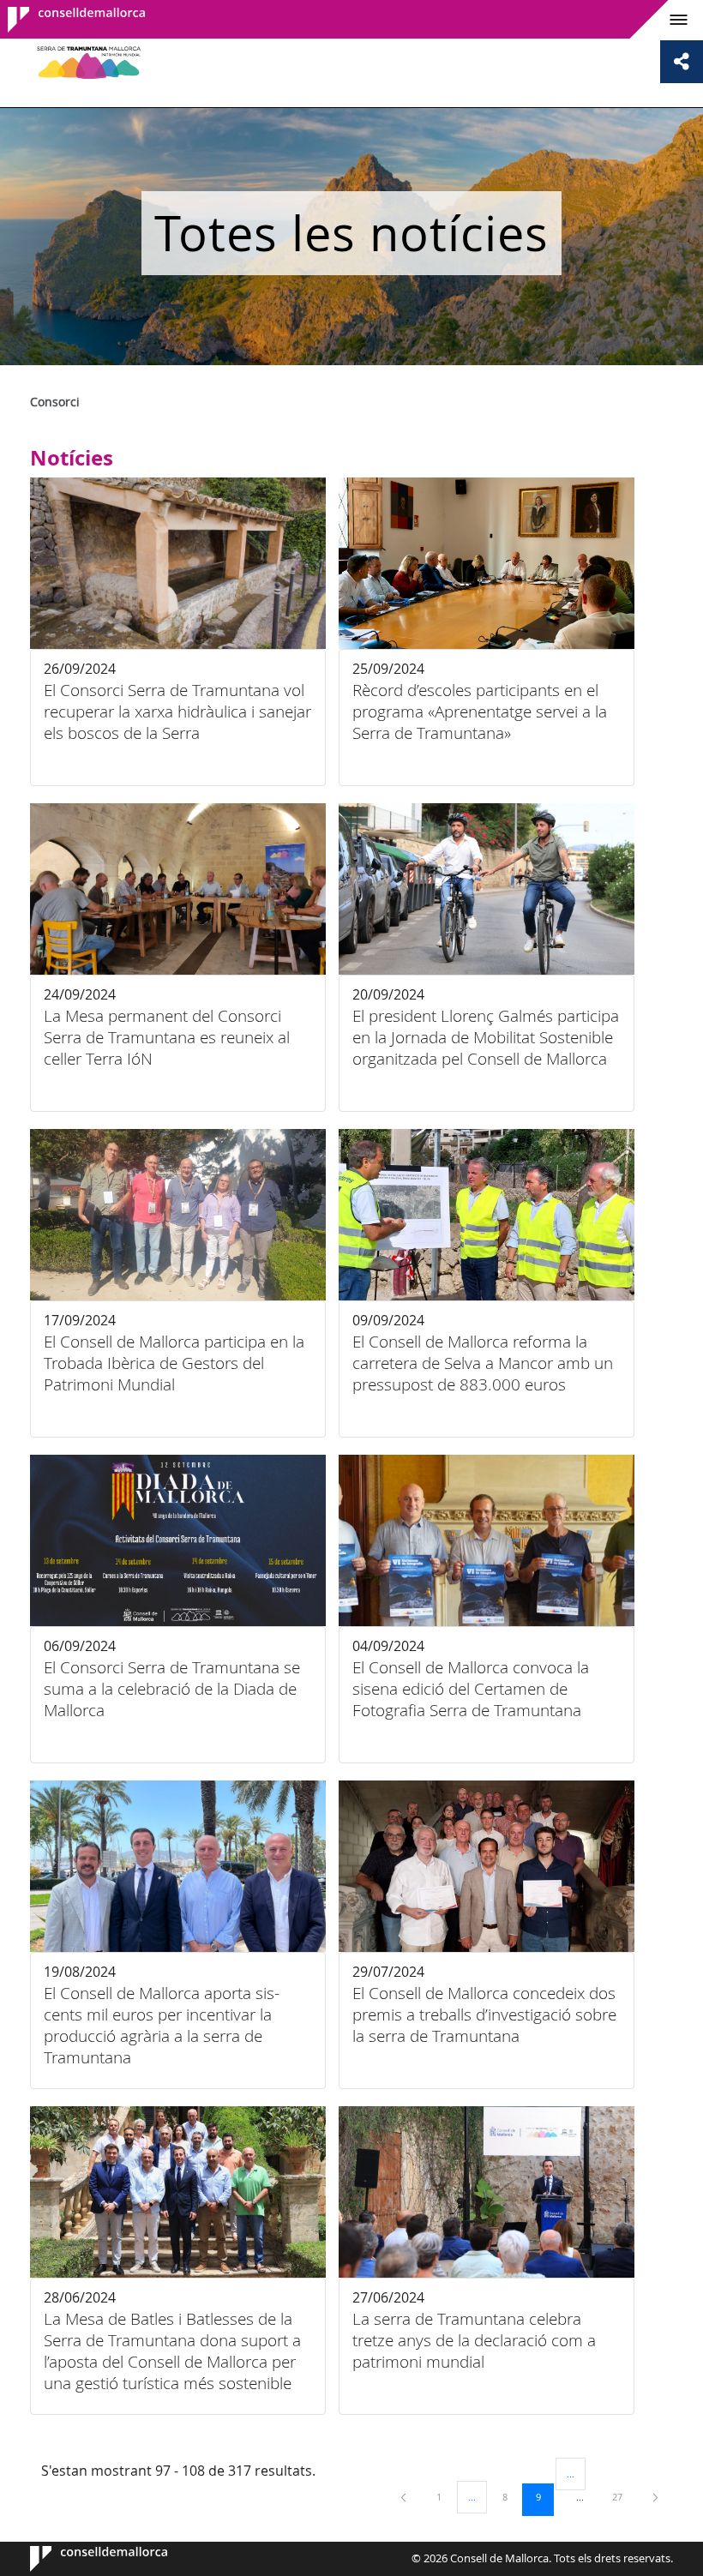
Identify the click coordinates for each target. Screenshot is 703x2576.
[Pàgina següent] (655, 2497)
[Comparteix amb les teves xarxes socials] (682, 62)
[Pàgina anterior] (405, 2497)
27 (623, 2496)
